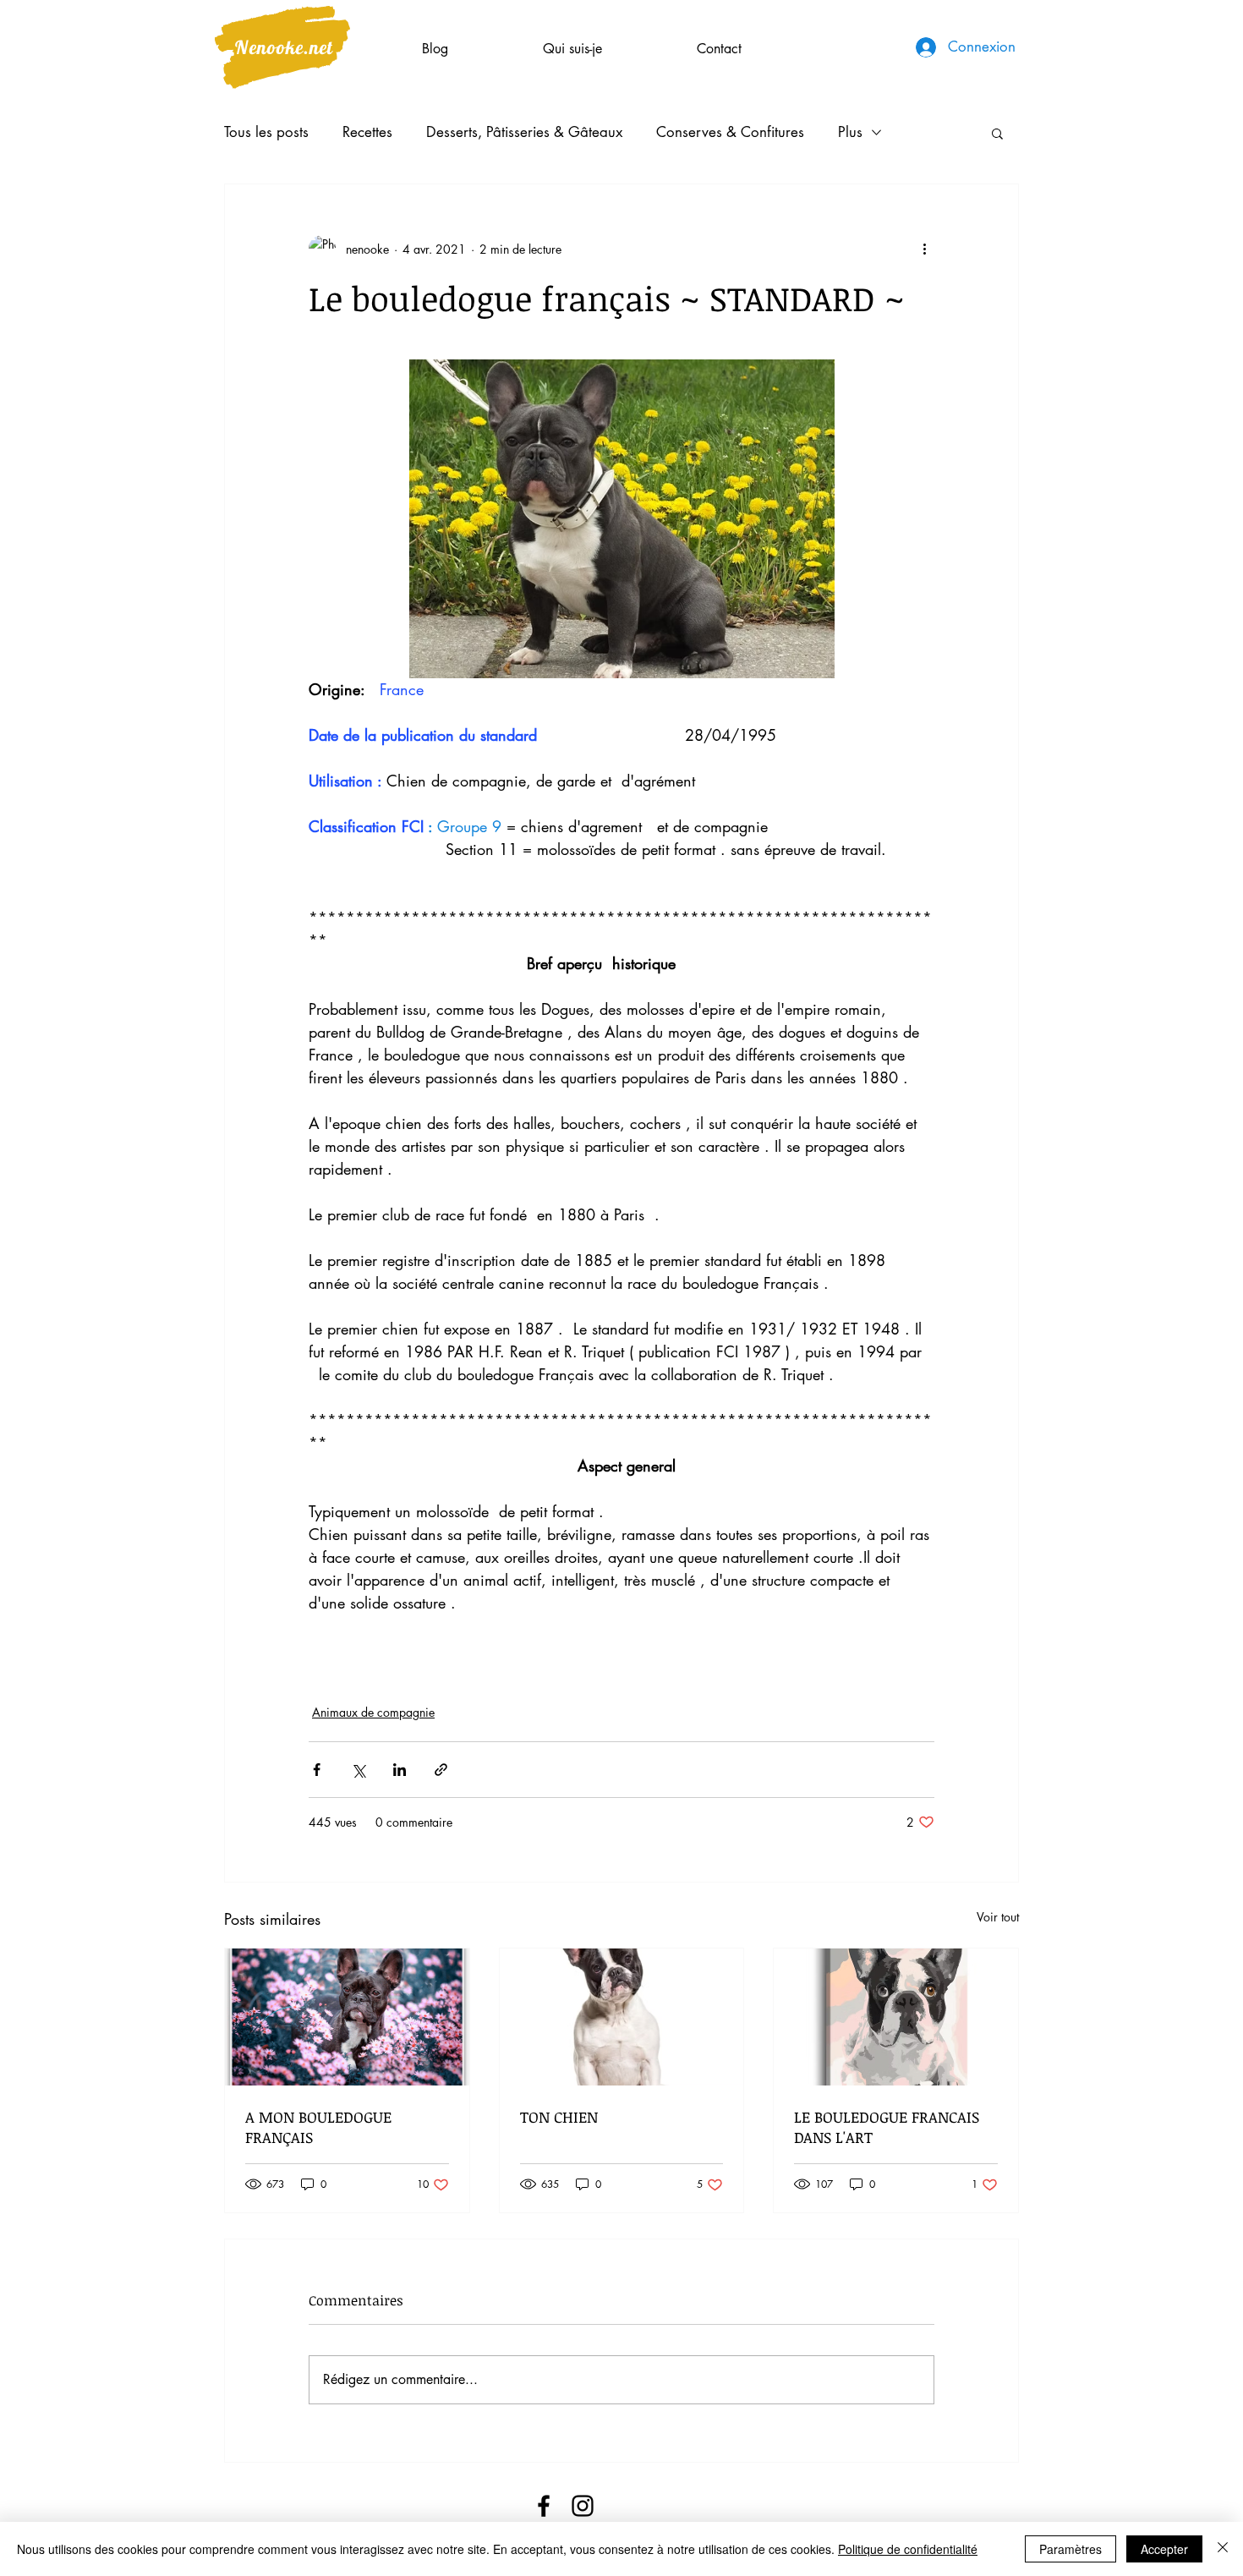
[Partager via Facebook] (317, 1770)
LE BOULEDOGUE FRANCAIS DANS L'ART (887, 2127)
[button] (997, 133)
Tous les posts (266, 132)
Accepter (1164, 2549)
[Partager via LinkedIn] (400, 1770)
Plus (850, 132)
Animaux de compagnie (373, 1712)
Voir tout (998, 1917)
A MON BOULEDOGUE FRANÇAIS (318, 2127)
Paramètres (1071, 2549)
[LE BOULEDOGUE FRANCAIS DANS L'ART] (896, 2017)
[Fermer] (1223, 2549)
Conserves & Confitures (730, 132)
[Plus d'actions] (924, 249)
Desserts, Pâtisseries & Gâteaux (524, 132)
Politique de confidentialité (908, 2549)
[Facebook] (544, 2506)
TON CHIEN (559, 2117)
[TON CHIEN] (622, 2017)
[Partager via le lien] (441, 1770)
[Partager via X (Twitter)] (358, 1770)
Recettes (367, 132)
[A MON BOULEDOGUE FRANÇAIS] (347, 2017)
